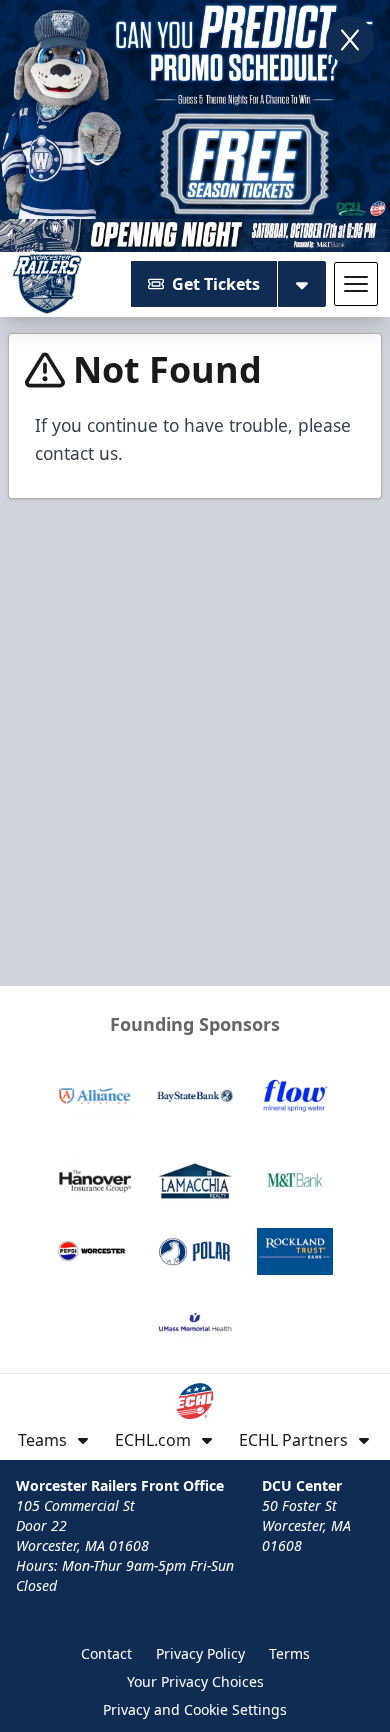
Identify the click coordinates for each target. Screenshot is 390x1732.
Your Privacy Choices (195, 1681)
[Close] (350, 40)
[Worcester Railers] (47, 284)
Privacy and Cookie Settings (195, 1709)
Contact (106, 1653)
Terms (289, 1653)
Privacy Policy (200, 1653)
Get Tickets (216, 284)
